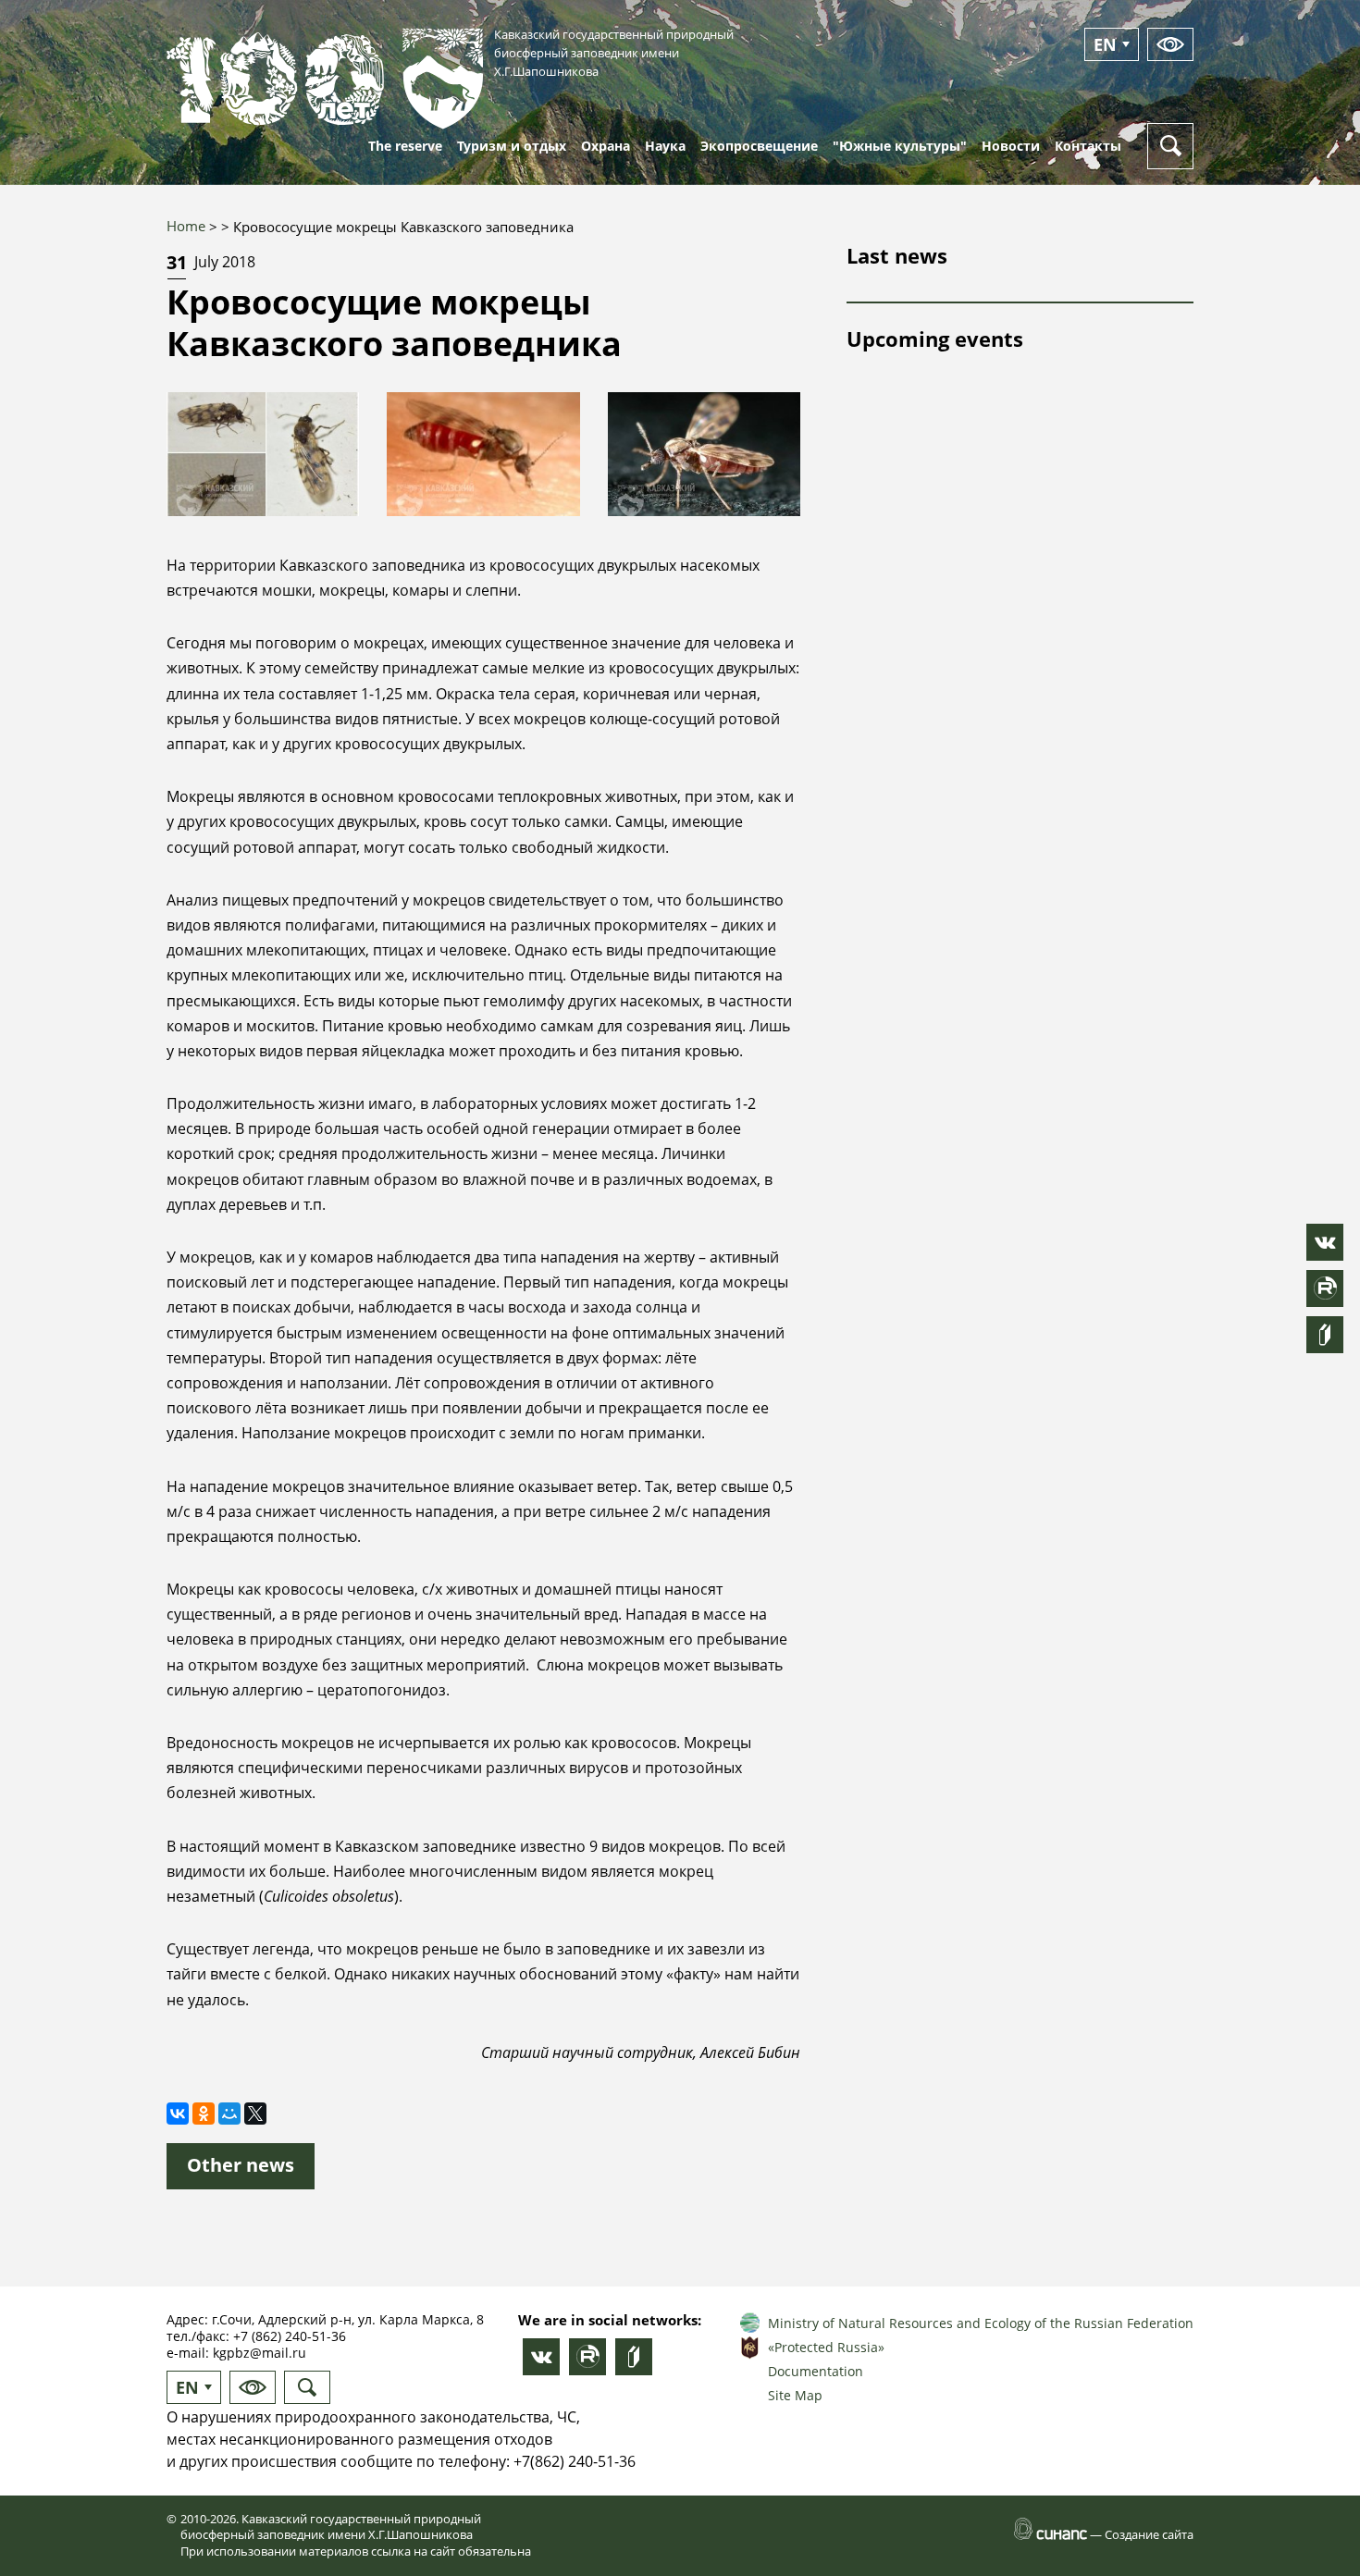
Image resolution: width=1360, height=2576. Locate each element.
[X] (255, 2114)
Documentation (816, 2371)
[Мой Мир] (229, 2114)
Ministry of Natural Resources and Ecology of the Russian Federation (981, 2323)
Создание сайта (1149, 2534)
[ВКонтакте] (178, 2114)
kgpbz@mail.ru (260, 2353)
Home (186, 226)
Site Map (795, 2395)
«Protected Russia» (826, 2347)
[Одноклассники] (204, 2114)
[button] (263, 454)
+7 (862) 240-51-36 (290, 2336)
